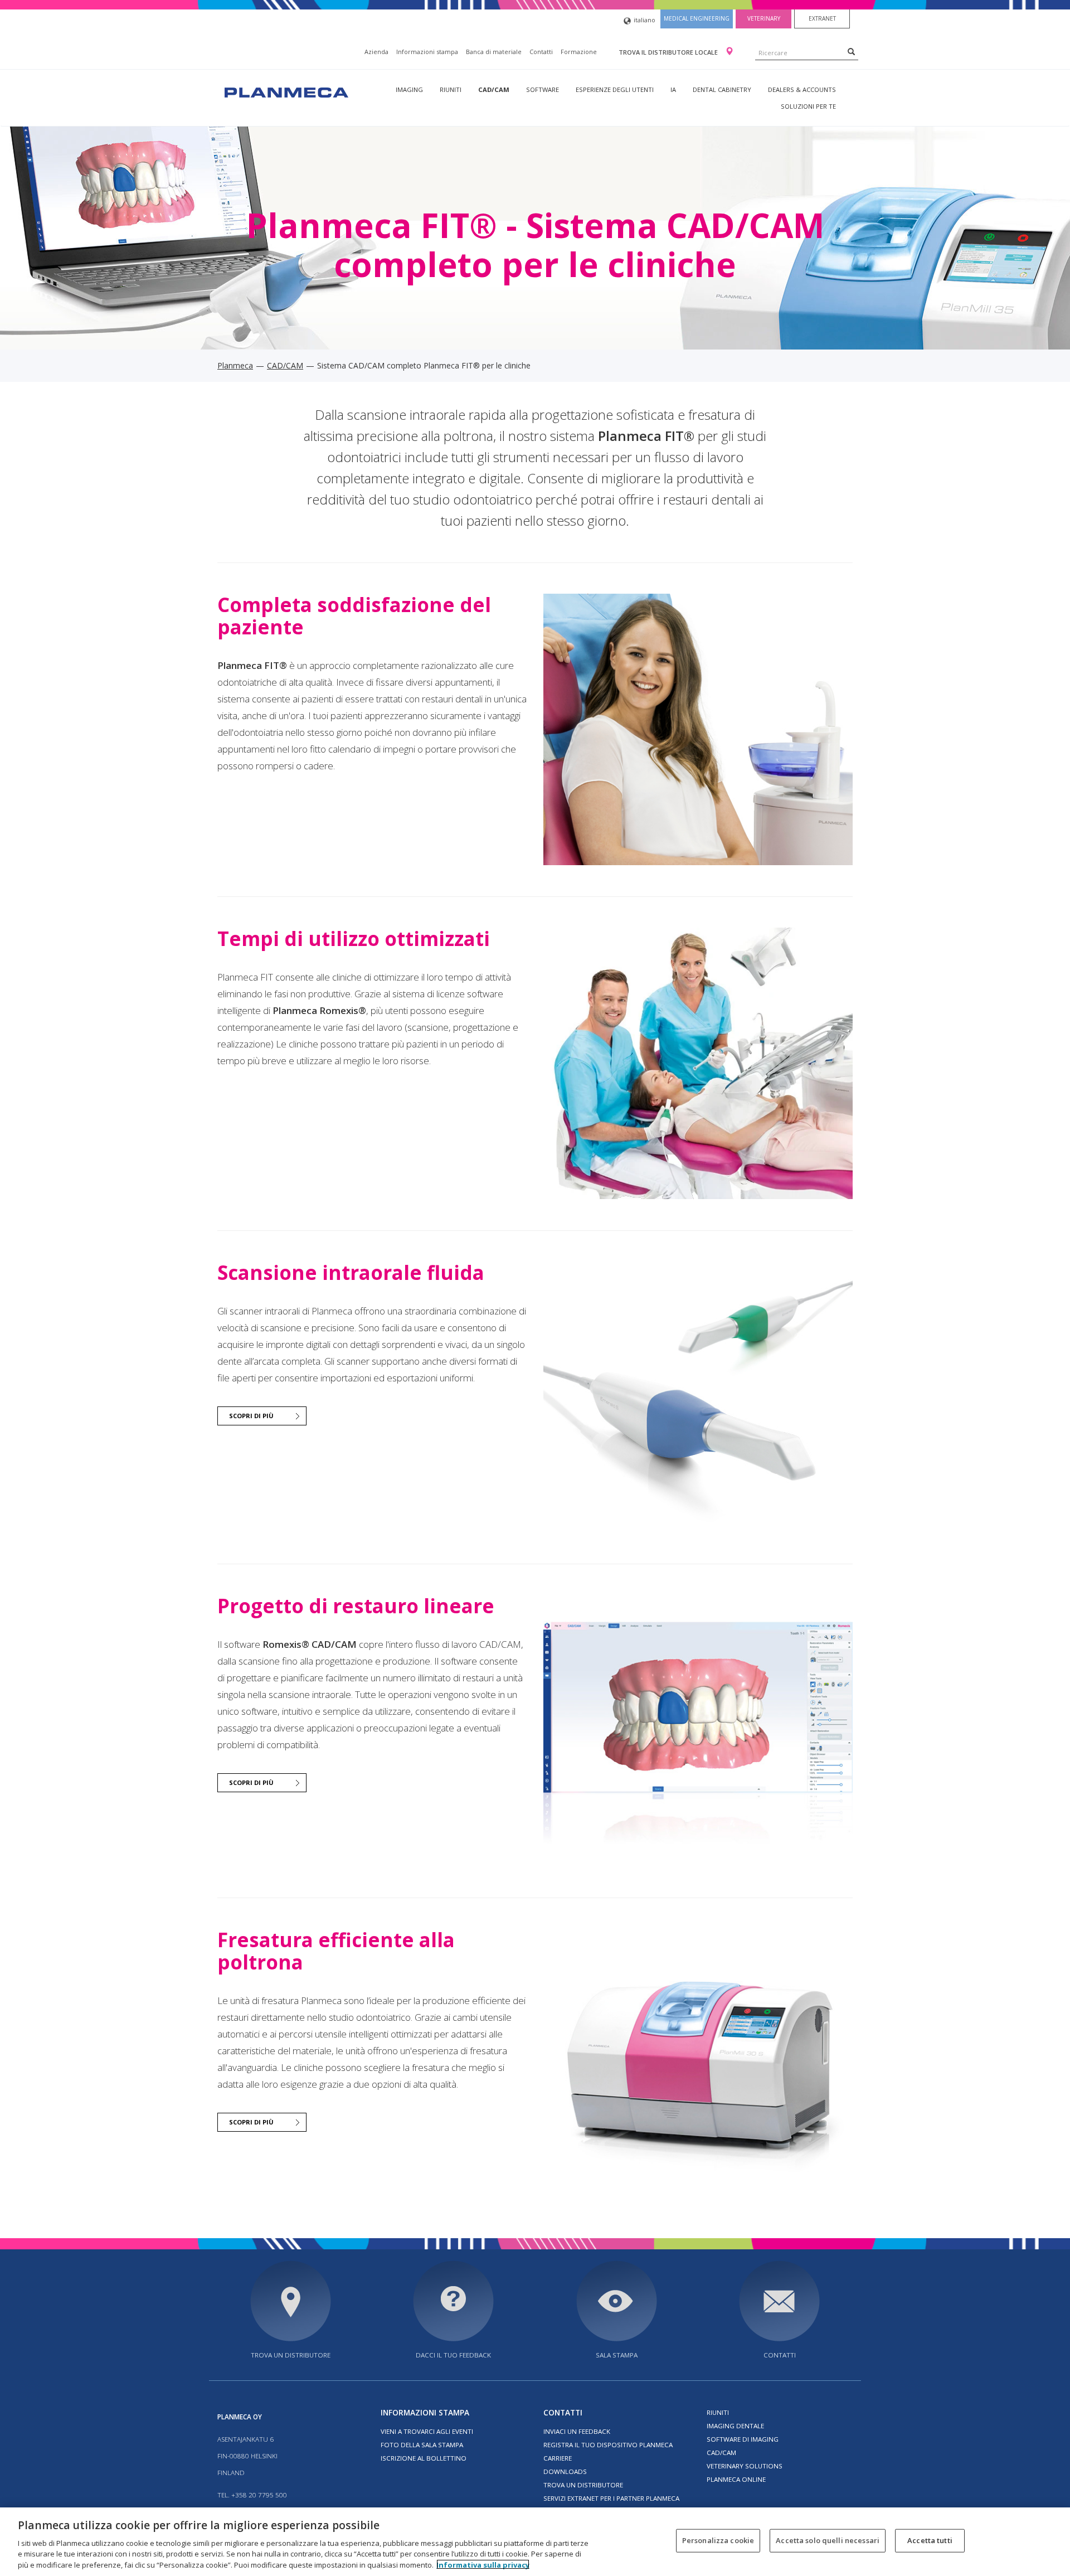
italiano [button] (645, 20)
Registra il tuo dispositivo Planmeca (608, 2445)
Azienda (376, 52)
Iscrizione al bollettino (424, 2458)
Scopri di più (251, 1416)
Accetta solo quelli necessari (828, 2540)
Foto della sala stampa (422, 2445)
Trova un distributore (291, 2355)
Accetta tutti (930, 2540)
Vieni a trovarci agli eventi (427, 2431)
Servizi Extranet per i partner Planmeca (611, 2498)
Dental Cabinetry (722, 89)
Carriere (558, 2458)
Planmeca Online (736, 2479)
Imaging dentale (735, 2426)
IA (673, 89)
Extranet (822, 18)
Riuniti (451, 89)
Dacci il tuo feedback (453, 2355)
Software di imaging (743, 2439)
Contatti (541, 52)
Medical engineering (697, 18)
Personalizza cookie (718, 2540)
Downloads (565, 2471)
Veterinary (764, 18)
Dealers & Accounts (802, 89)
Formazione (579, 52)
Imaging (409, 89)
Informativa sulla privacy (483, 2564)
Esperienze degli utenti (615, 89)
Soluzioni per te (808, 106)
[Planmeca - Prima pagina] (285, 91)
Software (543, 89)
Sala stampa (617, 2355)
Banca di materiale (494, 52)
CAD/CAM (494, 89)
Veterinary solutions (745, 2466)
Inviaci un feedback (577, 2431)
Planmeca (235, 365)
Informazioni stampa (427, 52)
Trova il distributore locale (669, 52)
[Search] (851, 51)
